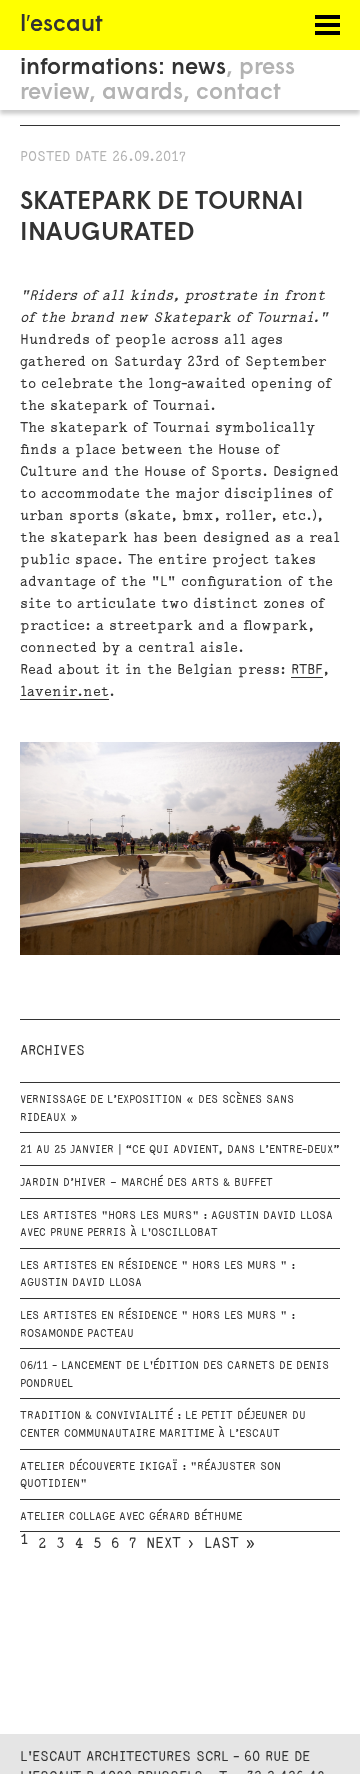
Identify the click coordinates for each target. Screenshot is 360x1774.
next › (170, 1544)
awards (142, 93)
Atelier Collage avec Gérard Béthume (131, 1517)
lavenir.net (64, 691)
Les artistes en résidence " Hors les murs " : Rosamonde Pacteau (157, 1325)
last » (229, 1544)
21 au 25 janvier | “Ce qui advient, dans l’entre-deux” (180, 1150)
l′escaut (61, 25)
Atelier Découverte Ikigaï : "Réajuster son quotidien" (150, 1476)
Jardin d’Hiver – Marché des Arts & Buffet (146, 1183)
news (198, 68)
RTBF (307, 669)
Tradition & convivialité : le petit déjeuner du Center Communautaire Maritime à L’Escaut (163, 1425)
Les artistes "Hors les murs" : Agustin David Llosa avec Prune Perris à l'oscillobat (176, 1225)
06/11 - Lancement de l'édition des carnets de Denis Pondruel (174, 1375)
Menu (310, 25)
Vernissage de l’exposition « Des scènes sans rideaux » (157, 1109)
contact (238, 93)
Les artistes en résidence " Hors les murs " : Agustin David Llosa (157, 1275)
